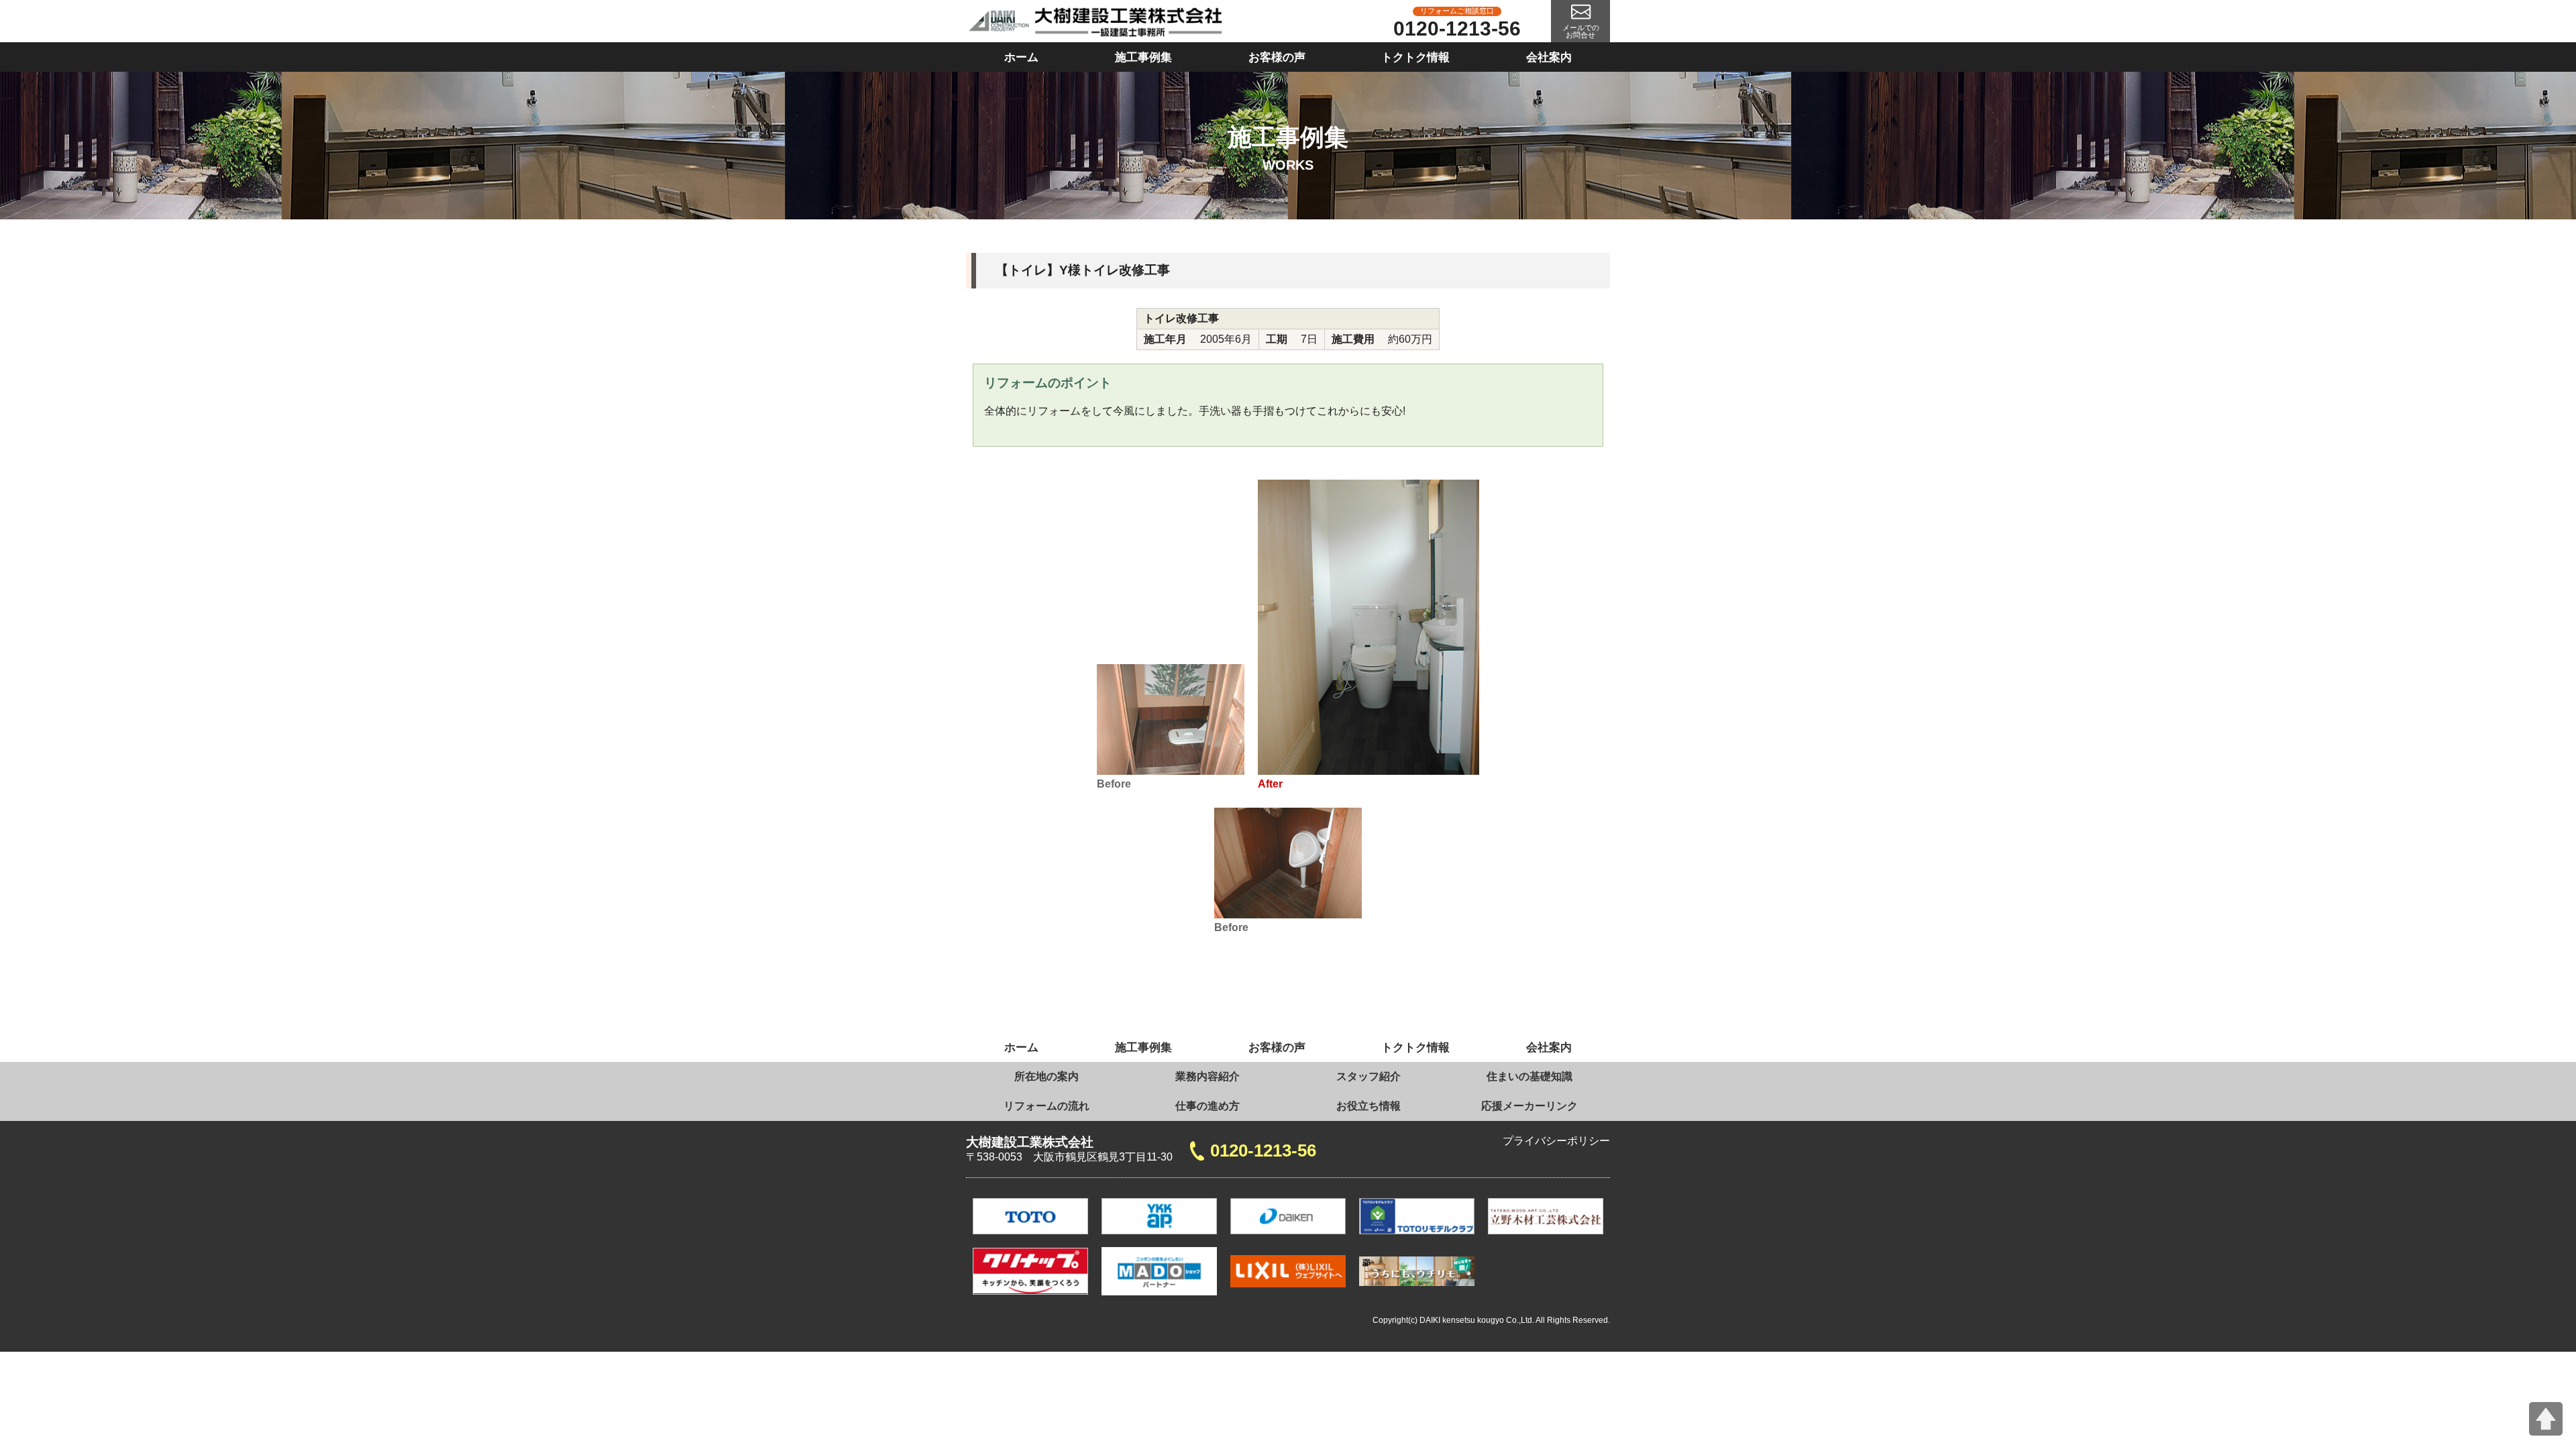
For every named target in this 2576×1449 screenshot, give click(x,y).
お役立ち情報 (1368, 1106)
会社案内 (1549, 57)
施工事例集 (1143, 57)
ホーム (1021, 57)
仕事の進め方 (1207, 1106)
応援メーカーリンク (1529, 1106)
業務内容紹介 (1207, 1076)
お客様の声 (1277, 57)
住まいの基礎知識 (1529, 1076)
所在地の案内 (1046, 1076)
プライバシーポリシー (1556, 1141)
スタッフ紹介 (1368, 1076)
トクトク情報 (1415, 57)
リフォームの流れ (1046, 1106)
